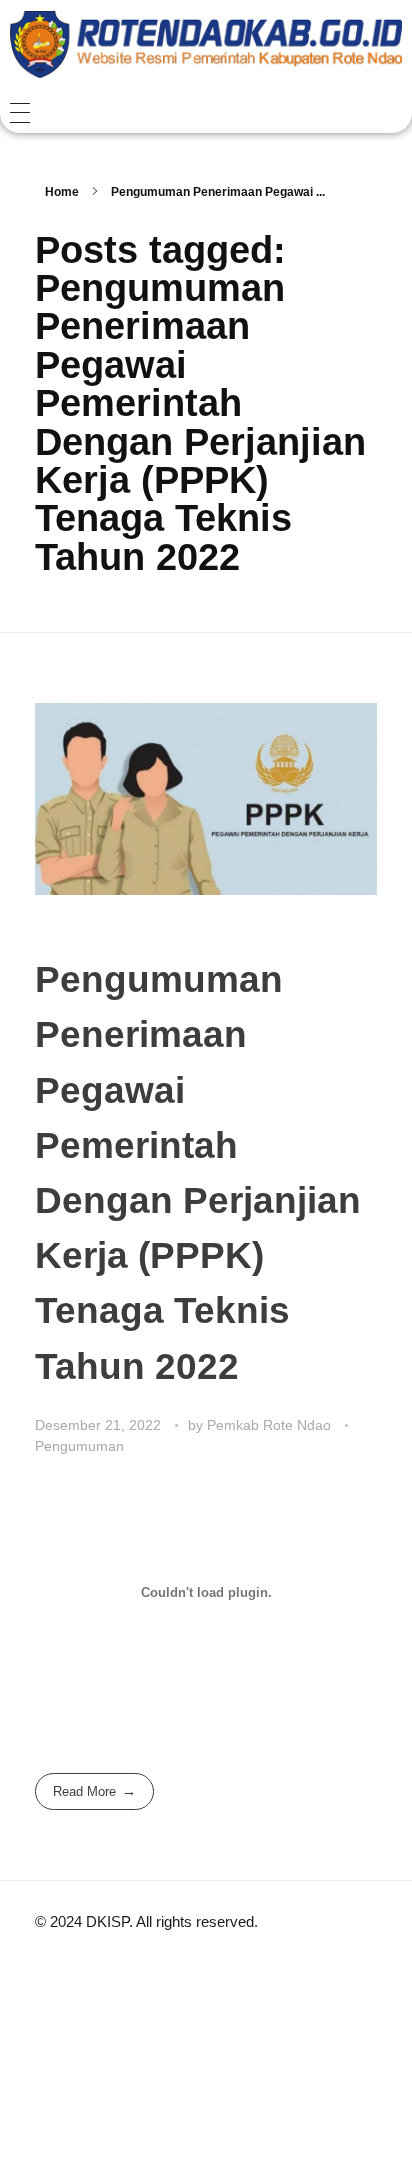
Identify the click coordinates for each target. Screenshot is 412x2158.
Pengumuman (79, 1446)
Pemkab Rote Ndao (271, 1425)
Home (62, 192)
